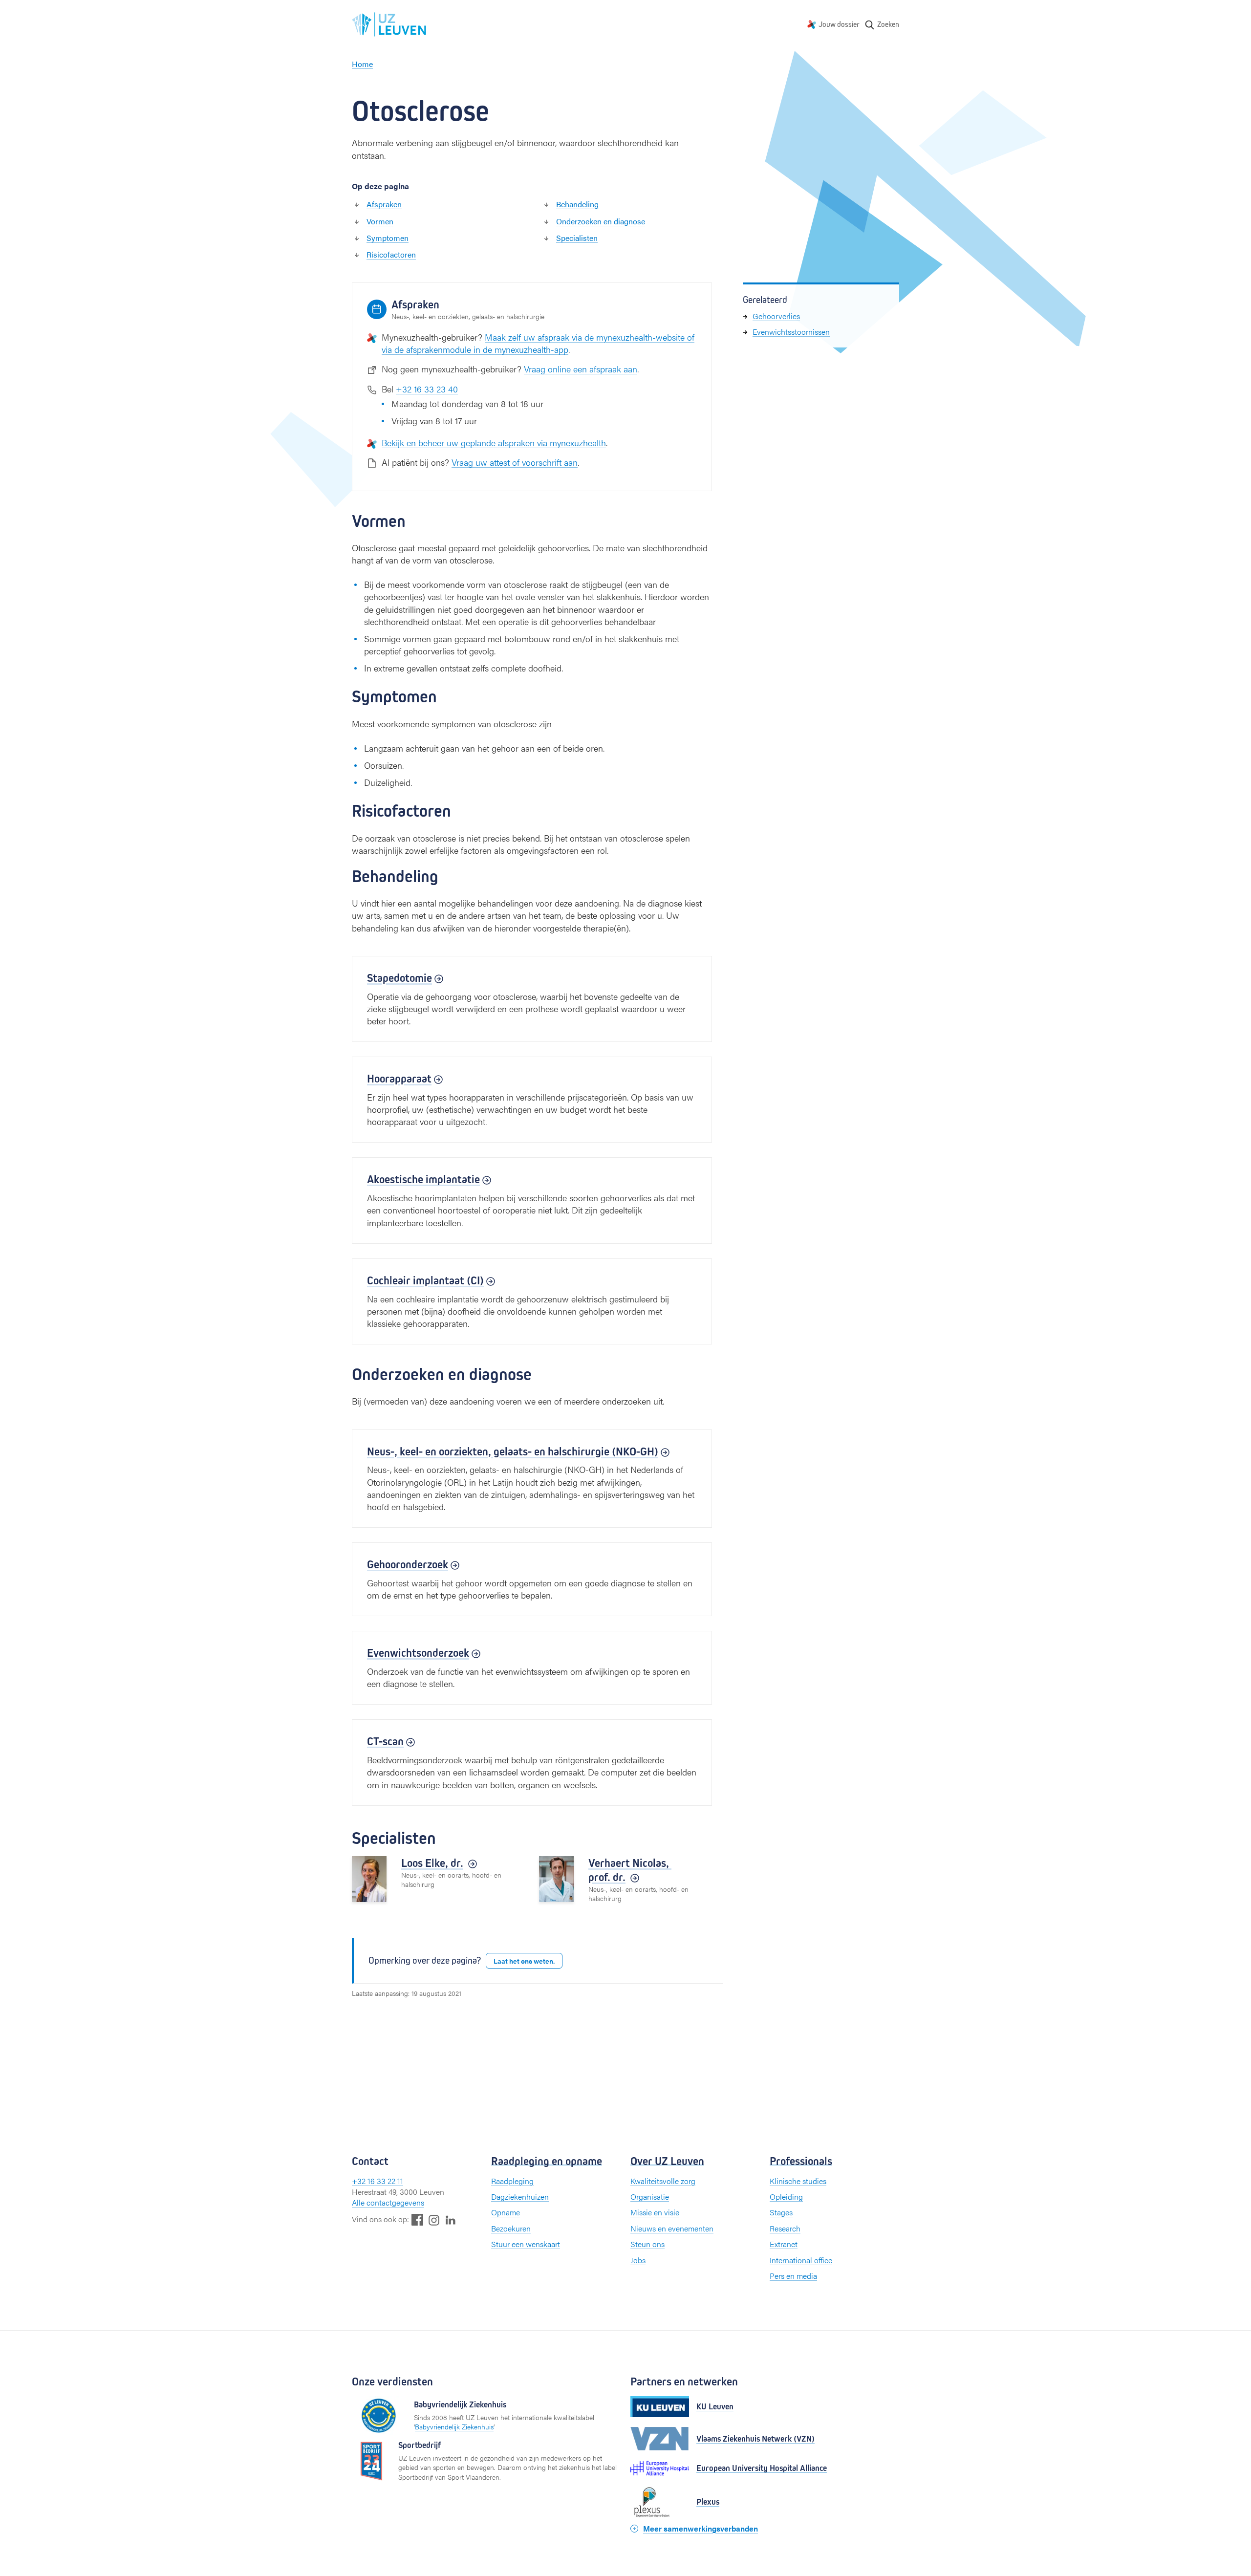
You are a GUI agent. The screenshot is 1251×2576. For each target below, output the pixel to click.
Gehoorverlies (776, 316)
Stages (781, 2212)
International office (801, 2260)
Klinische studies (798, 2181)
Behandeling (577, 204)
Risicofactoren (391, 254)
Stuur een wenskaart (526, 2244)
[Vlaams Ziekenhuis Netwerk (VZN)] (660, 2439)
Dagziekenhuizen (520, 2197)
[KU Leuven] (660, 2407)
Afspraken (384, 204)
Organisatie (650, 2197)
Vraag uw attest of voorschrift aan (515, 462)
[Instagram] (434, 2220)
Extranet (784, 2244)
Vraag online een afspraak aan (581, 369)
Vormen (380, 221)
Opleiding (786, 2197)
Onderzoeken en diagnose (601, 221)
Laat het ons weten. (524, 1961)
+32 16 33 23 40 (427, 389)
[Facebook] (417, 2219)
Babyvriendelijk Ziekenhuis (454, 2426)
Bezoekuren (511, 2228)
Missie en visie (655, 2212)
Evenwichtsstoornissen (791, 332)
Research (785, 2228)
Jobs (638, 2260)
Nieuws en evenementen (672, 2228)
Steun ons (647, 2244)
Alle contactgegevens (388, 2202)
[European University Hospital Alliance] (660, 2468)
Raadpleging (512, 2181)
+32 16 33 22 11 (377, 2181)
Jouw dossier (839, 24)
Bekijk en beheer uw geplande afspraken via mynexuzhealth (494, 443)
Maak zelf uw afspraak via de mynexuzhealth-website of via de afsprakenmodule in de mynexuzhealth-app (538, 343)
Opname (506, 2212)
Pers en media (793, 2276)
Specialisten (577, 238)
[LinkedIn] (451, 2219)
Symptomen (388, 238)
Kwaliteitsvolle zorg (663, 2181)
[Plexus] (660, 2502)
